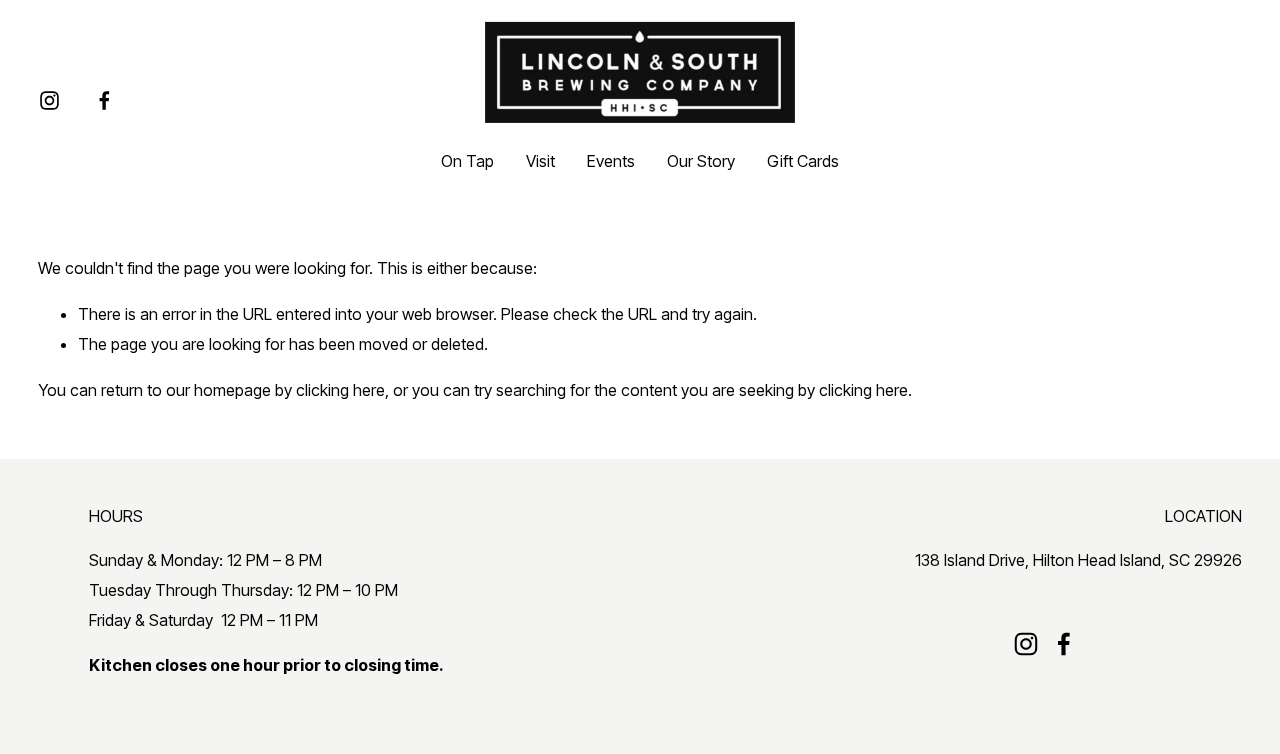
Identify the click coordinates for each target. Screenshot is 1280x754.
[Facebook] (104, 100)
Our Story (701, 161)
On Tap (467, 161)
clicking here (340, 390)
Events (611, 161)
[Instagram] (49, 100)
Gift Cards (803, 161)
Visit (540, 161)
